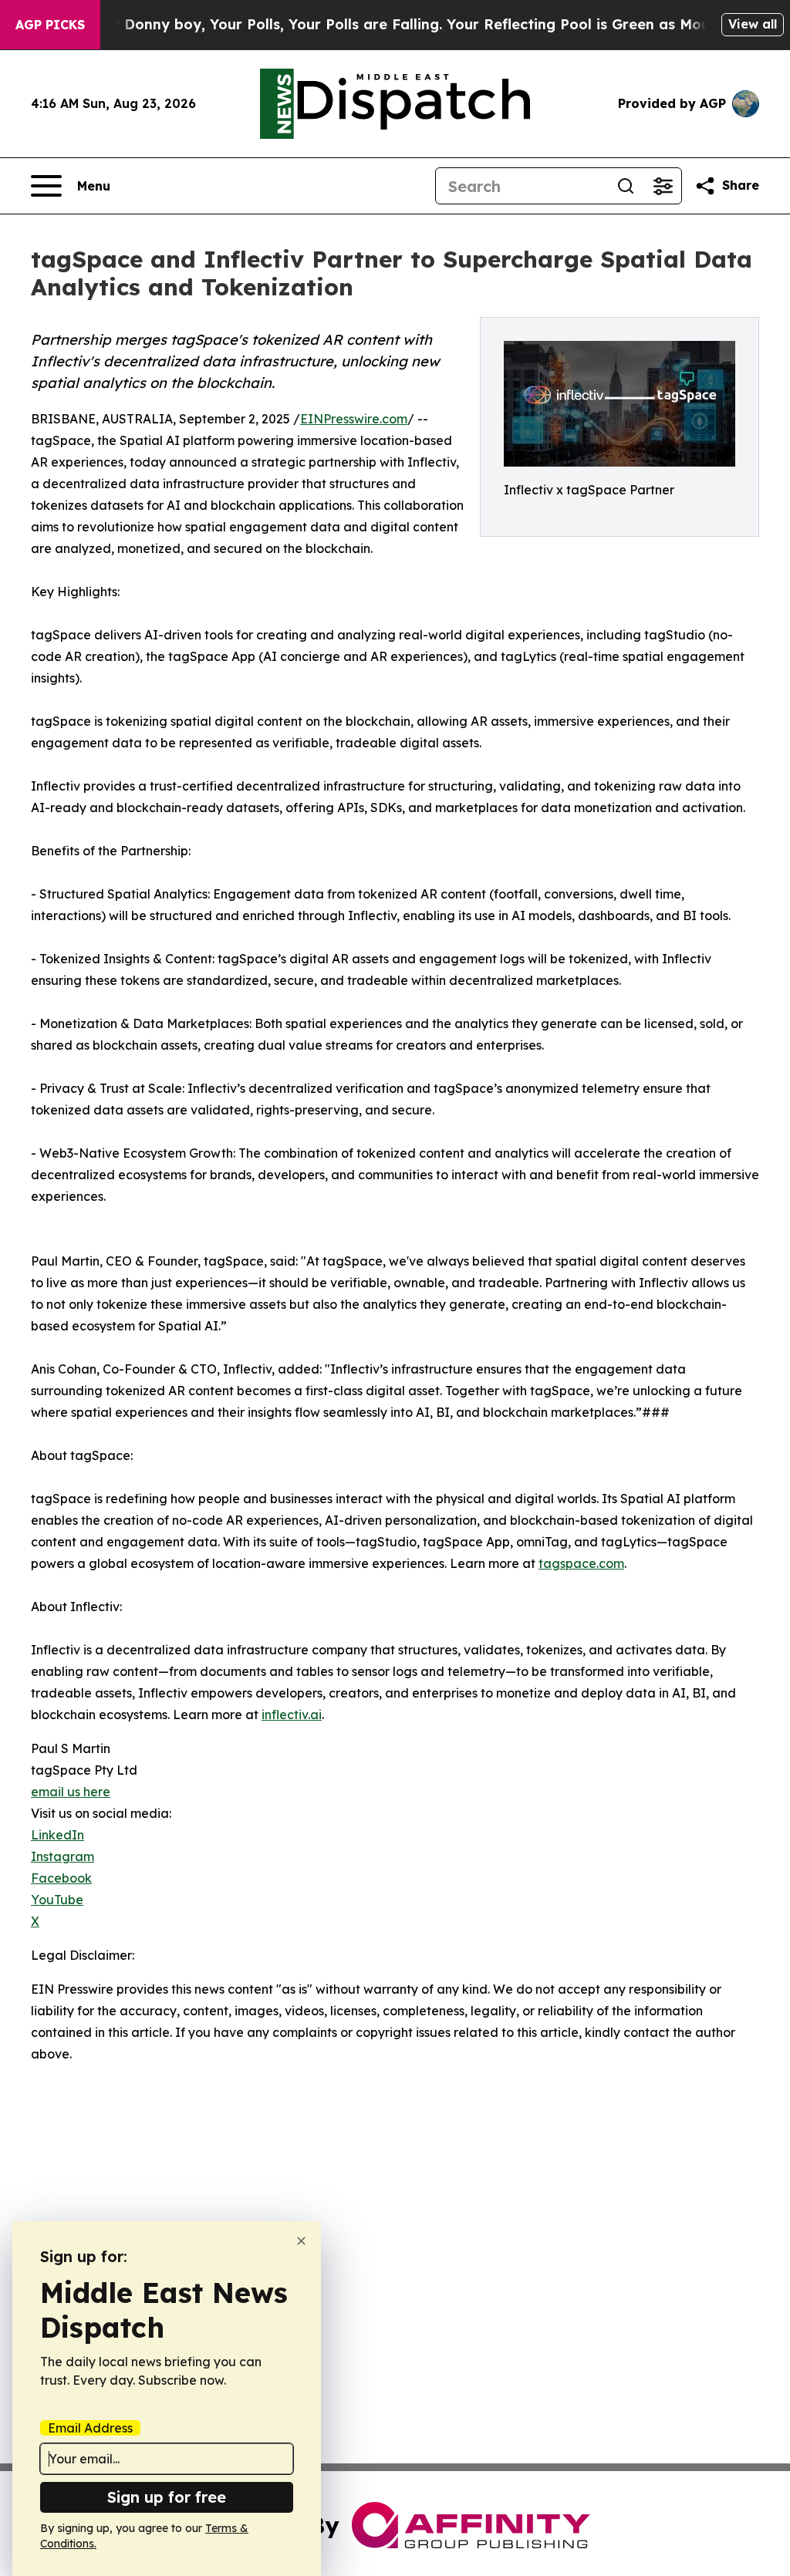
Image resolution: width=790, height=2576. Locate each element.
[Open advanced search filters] (663, 186)
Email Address (90, 2428)
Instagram (62, 1856)
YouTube (57, 1900)
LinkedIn (57, 1835)
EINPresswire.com (354, 419)
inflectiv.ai (292, 1715)
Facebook (61, 1878)
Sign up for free (167, 2497)
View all (753, 24)
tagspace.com (581, 1563)
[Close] (301, 2241)
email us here (71, 1792)
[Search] (626, 186)
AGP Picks (50, 25)
